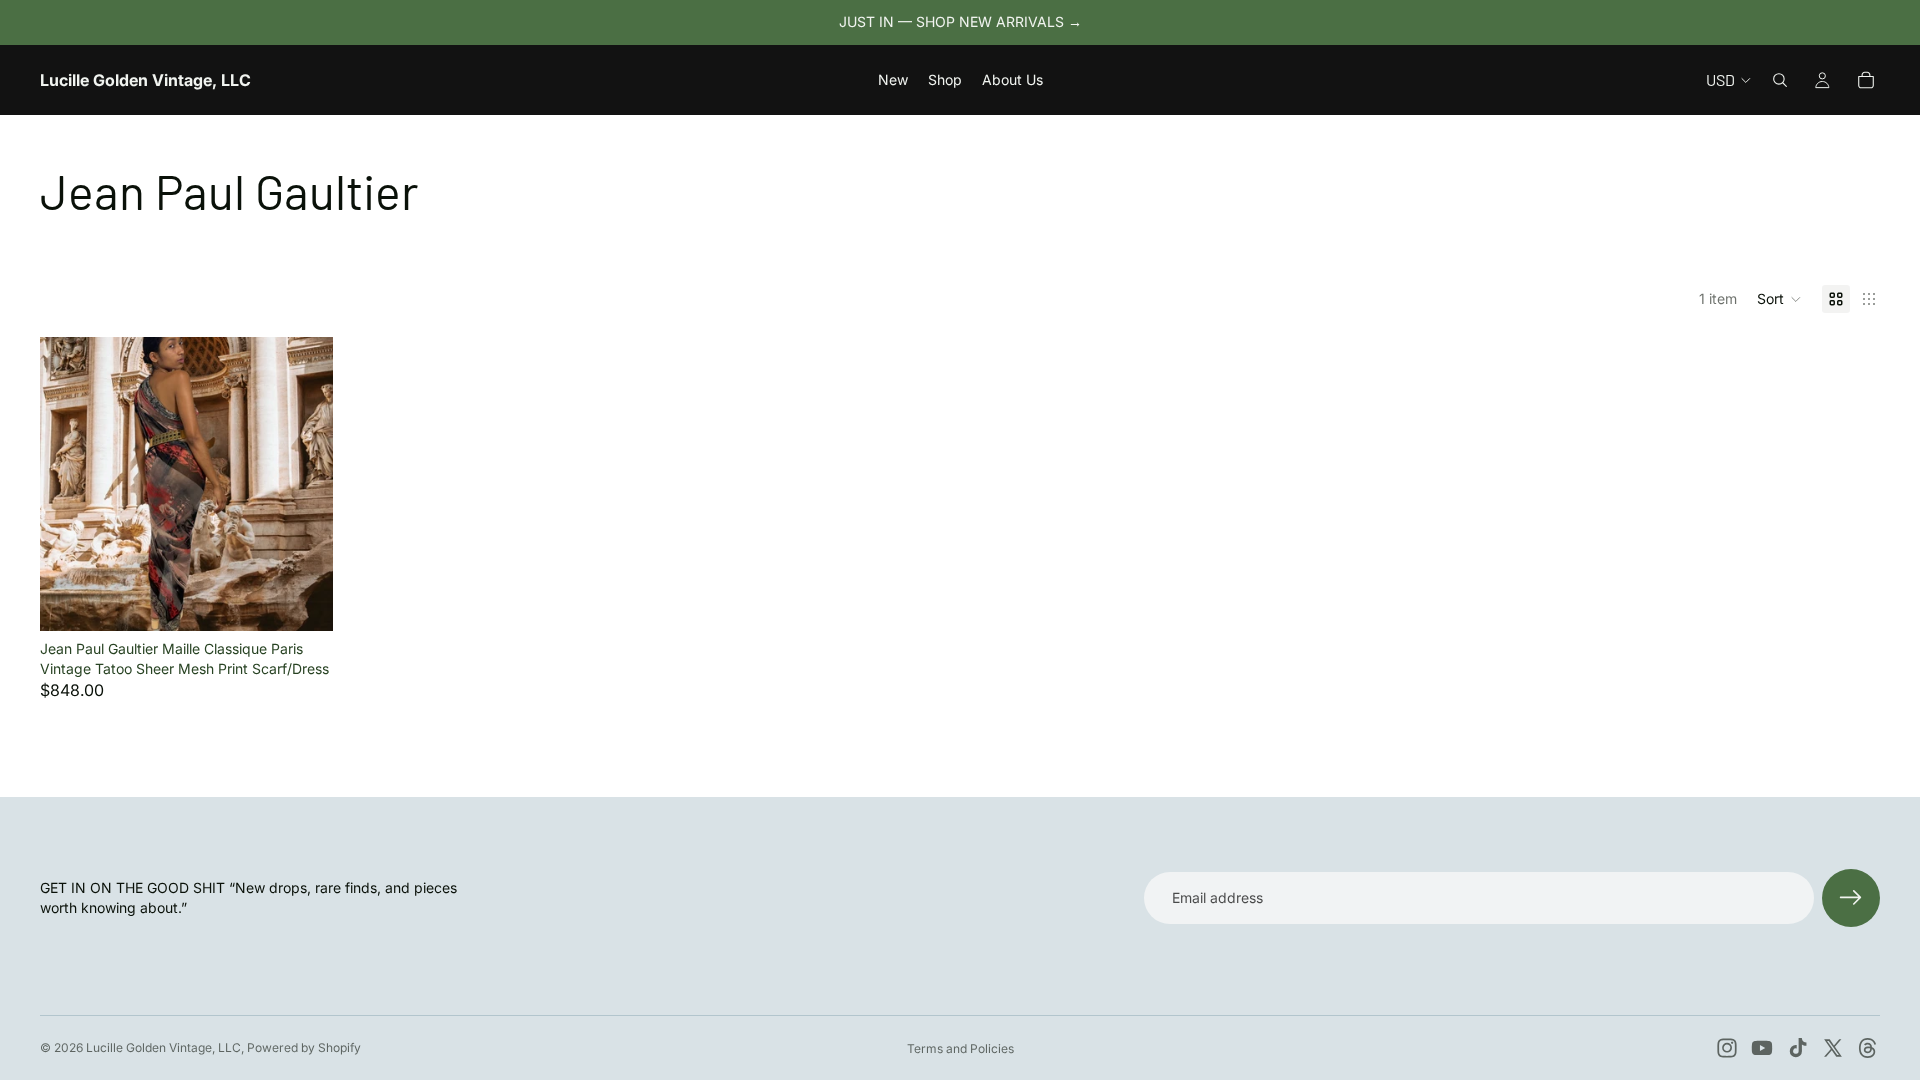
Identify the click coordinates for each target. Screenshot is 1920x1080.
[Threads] (1868, 1048)
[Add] (303, 600)
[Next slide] (303, 484)
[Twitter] (1833, 1048)
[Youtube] (1762, 1048)
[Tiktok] (1798, 1048)
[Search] (1780, 80)
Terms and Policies (960, 1048)
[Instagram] (1727, 1048)
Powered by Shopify (304, 1047)
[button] (1779, 299)
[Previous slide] (70, 484)
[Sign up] (1851, 898)
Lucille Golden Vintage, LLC (163, 1047)
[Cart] (1866, 80)
